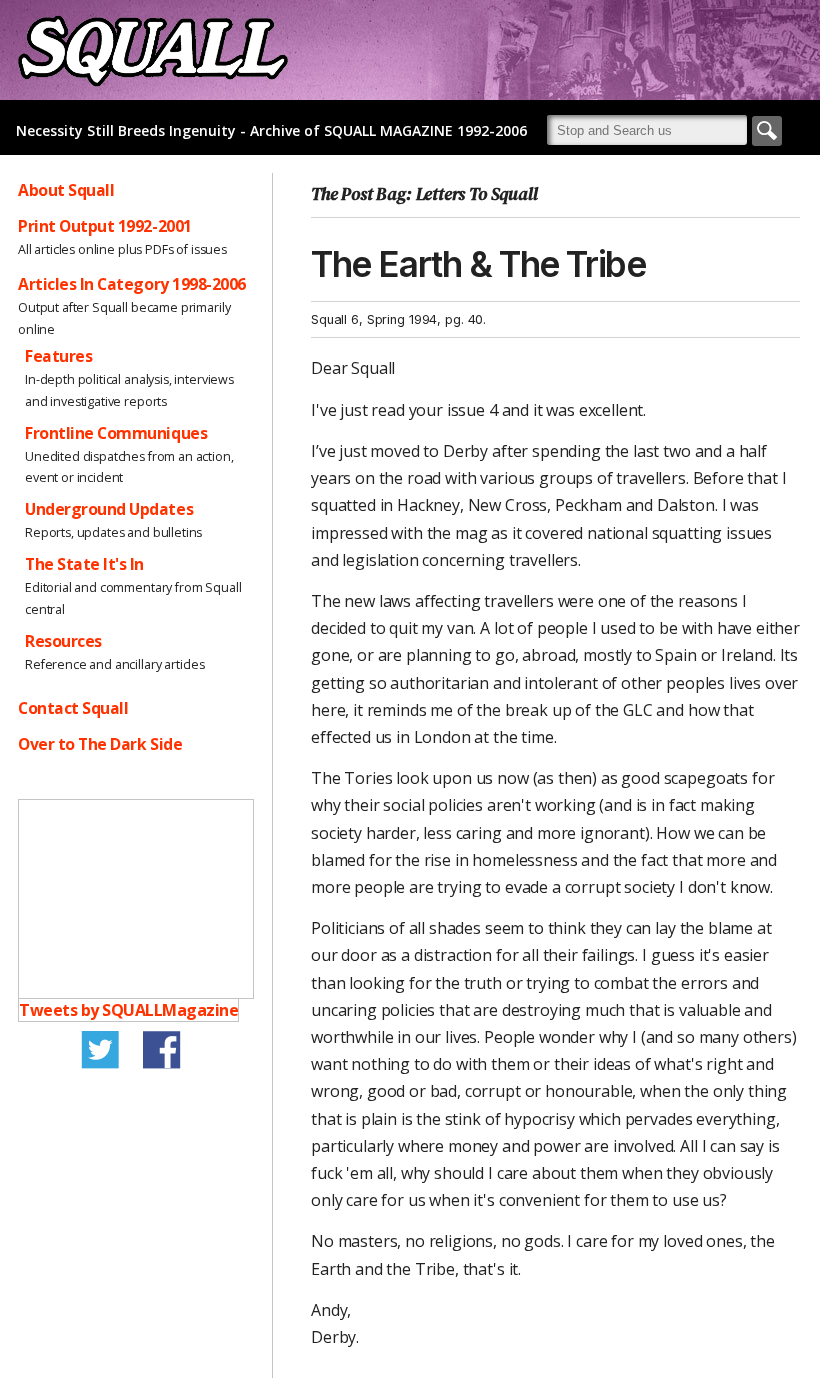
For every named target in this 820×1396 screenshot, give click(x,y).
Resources (63, 641)
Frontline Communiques (116, 433)
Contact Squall (73, 708)
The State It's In (84, 564)
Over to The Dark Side (100, 744)
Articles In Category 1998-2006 (132, 284)
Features (58, 356)
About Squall (66, 190)
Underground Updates (109, 509)
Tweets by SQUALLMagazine (128, 1010)
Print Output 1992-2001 (105, 226)
